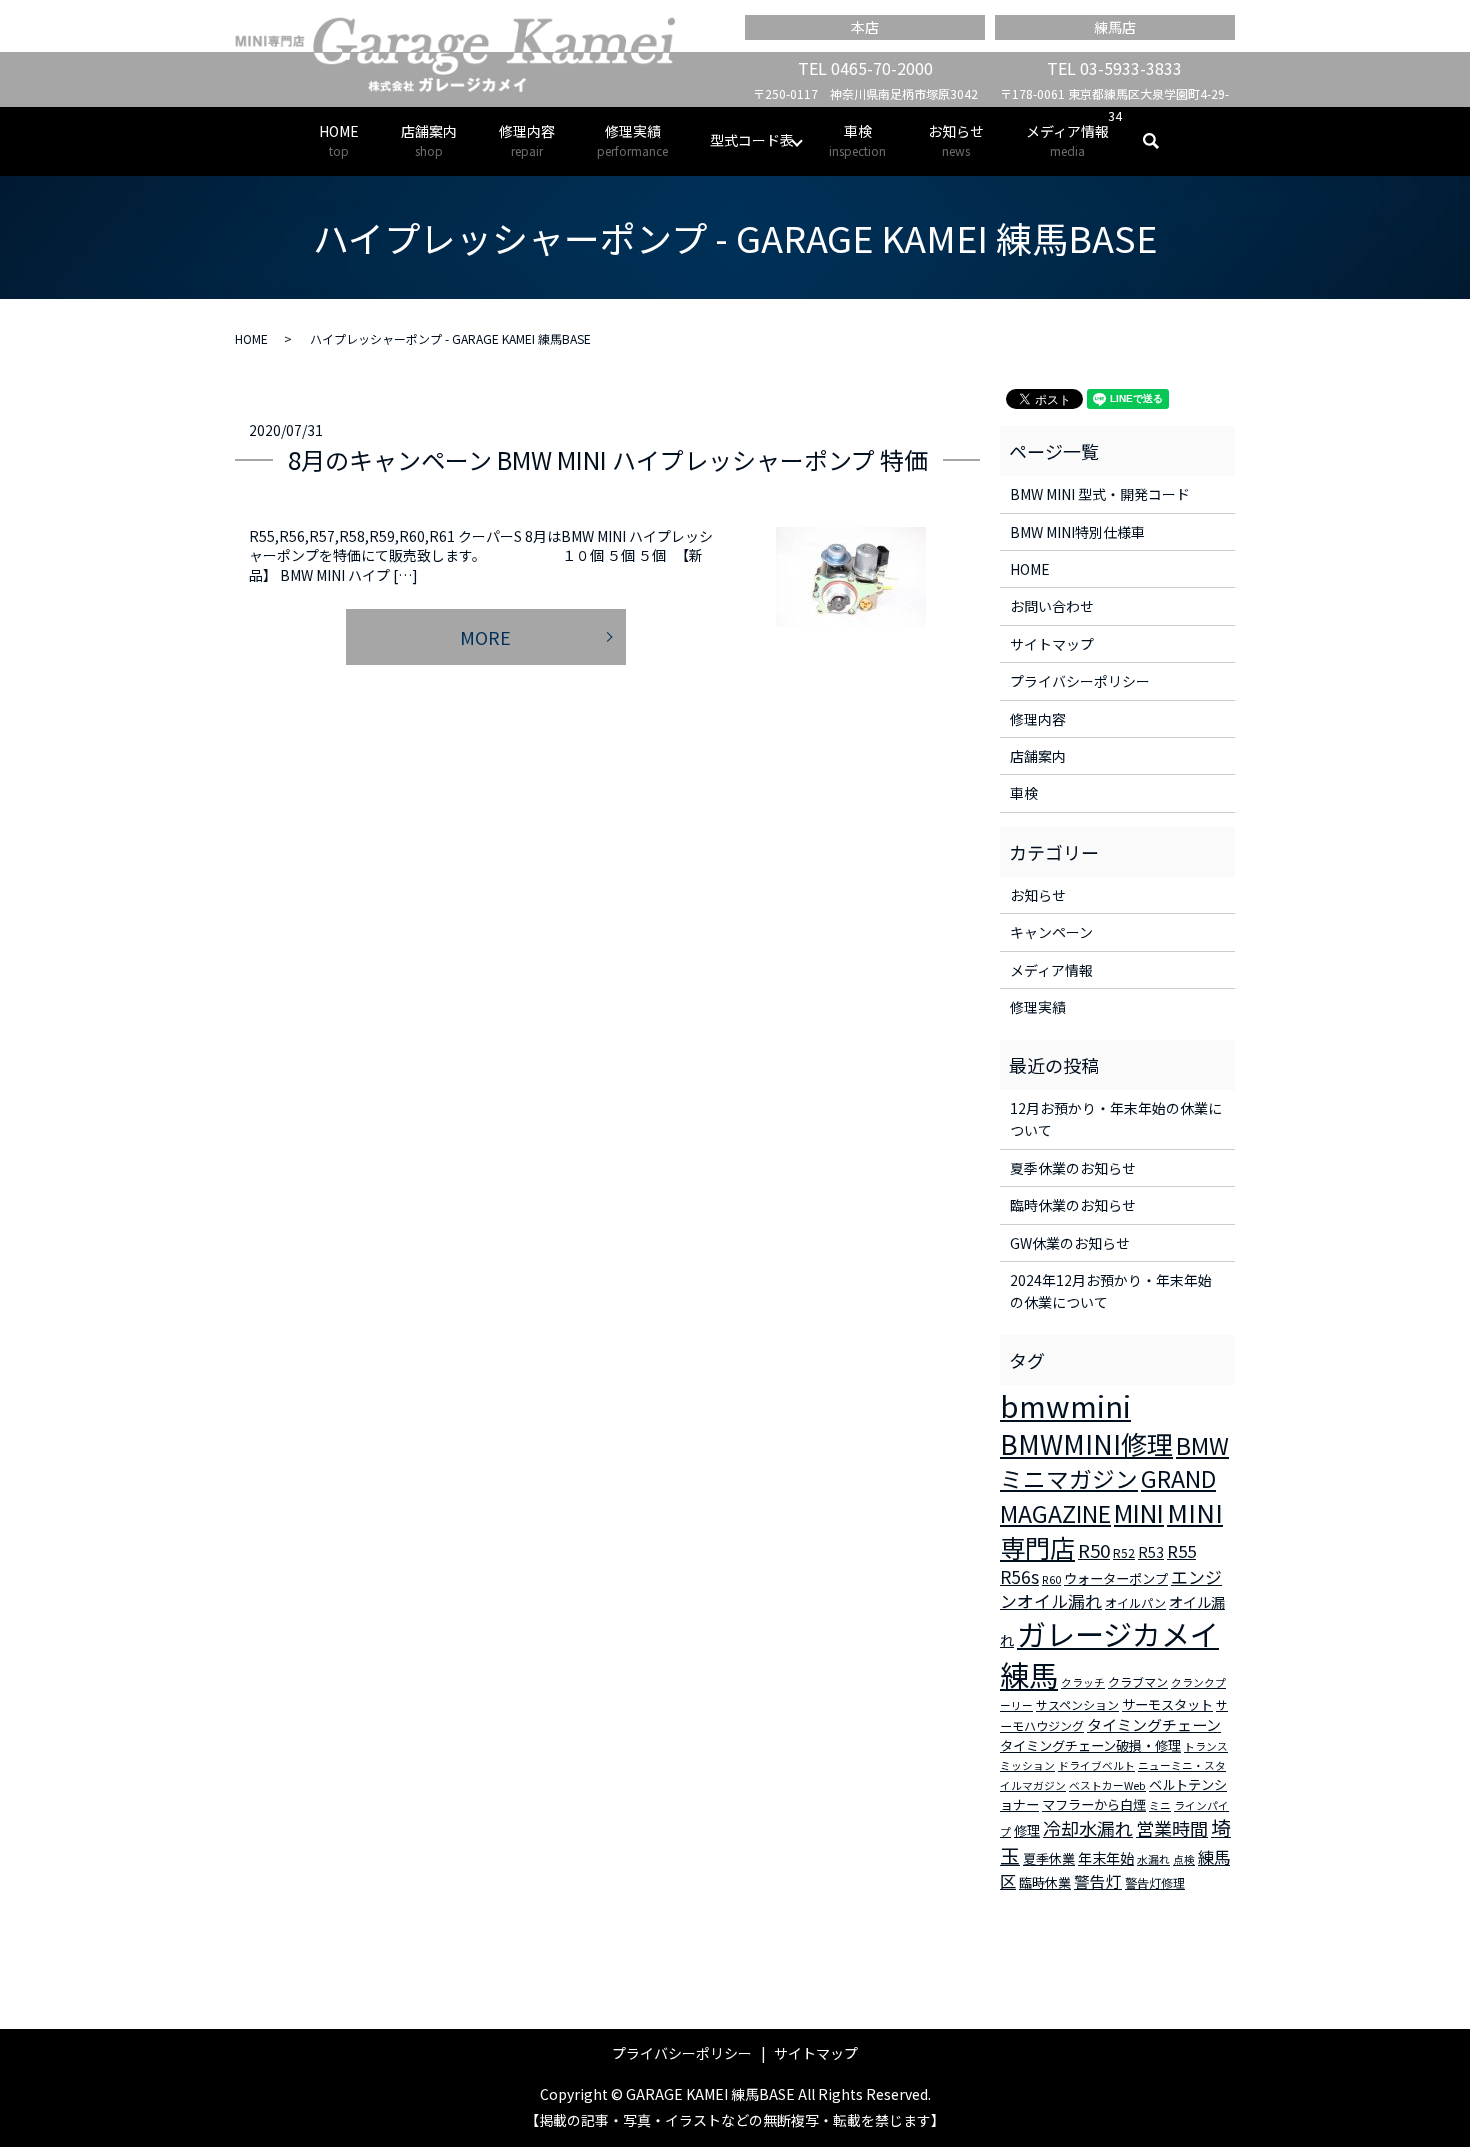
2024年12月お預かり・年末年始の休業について (1111, 1291)
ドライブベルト (1096, 1765)
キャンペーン (1051, 932)
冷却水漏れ (1088, 1828)
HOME (339, 140)
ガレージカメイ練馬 (1109, 1653)
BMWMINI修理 (1086, 1444)
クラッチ (1083, 1682)
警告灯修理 (1155, 1882)
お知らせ (956, 140)
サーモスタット (1167, 1704)
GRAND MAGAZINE (1108, 1496)
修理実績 (632, 140)
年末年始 (1106, 1858)
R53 (1151, 1552)
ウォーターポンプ (1116, 1578)
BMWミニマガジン (1114, 1462)
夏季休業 (1049, 1858)
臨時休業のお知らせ (1073, 1205)
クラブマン (1138, 1681)
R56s (1019, 1576)
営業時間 (1172, 1828)
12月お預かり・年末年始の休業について (1116, 1119)
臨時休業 (1045, 1882)
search (1161, 141)
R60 (1051, 1579)
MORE (485, 637)
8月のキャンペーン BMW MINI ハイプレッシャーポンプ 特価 (608, 459)
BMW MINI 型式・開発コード (1100, 494)
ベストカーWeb (1107, 1785)
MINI (1139, 1512)
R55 (1181, 1551)
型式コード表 (752, 140)
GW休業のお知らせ (1070, 1243)
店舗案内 (429, 140)
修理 (1027, 1830)
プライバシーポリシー (1080, 681)
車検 (857, 140)
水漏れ (1153, 1859)
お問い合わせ (1052, 606)
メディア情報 (1067, 140)
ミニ (1160, 1805)
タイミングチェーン (1154, 1724)
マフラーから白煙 (1094, 1804)
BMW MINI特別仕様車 (1077, 532)
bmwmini (1065, 1405)
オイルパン (1135, 1602)
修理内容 (527, 140)
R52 (1124, 1552)
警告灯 (1098, 1881)
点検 (1184, 1859)
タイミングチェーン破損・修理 (1090, 1745)
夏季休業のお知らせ (1073, 1168)
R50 (1094, 1549)
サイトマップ (1052, 644)
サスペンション (1077, 1704)
